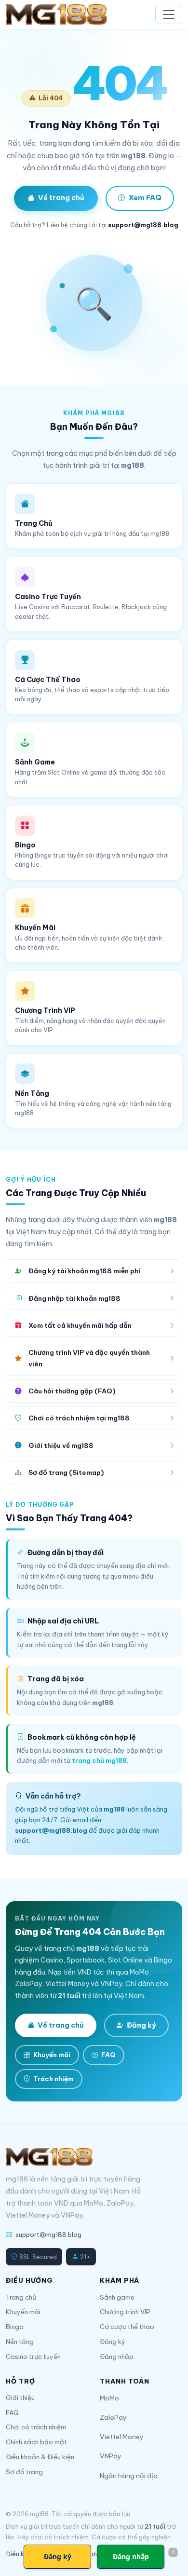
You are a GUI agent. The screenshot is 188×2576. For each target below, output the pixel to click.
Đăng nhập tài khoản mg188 (74, 1298)
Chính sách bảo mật (36, 2442)
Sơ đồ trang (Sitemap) (66, 1472)
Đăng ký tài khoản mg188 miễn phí (84, 1271)
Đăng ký (141, 2025)
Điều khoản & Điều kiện (40, 2457)
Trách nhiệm (54, 2079)
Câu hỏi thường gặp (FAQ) (72, 1391)
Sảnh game (117, 2297)
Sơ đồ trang (24, 2472)
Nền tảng (20, 2342)
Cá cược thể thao (127, 2327)
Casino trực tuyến (33, 2357)
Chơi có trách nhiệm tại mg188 (79, 1418)
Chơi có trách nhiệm (36, 2427)
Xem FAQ (145, 198)
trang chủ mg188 (99, 1760)
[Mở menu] (169, 14)
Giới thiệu (20, 2398)
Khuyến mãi (52, 2055)
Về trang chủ (61, 198)
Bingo (15, 2327)
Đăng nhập (117, 2357)
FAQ (108, 2055)
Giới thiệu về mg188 (61, 1445)
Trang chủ (21, 2297)
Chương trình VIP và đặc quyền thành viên (89, 1358)
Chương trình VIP (125, 2312)
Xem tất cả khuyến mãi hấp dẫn (80, 1325)
